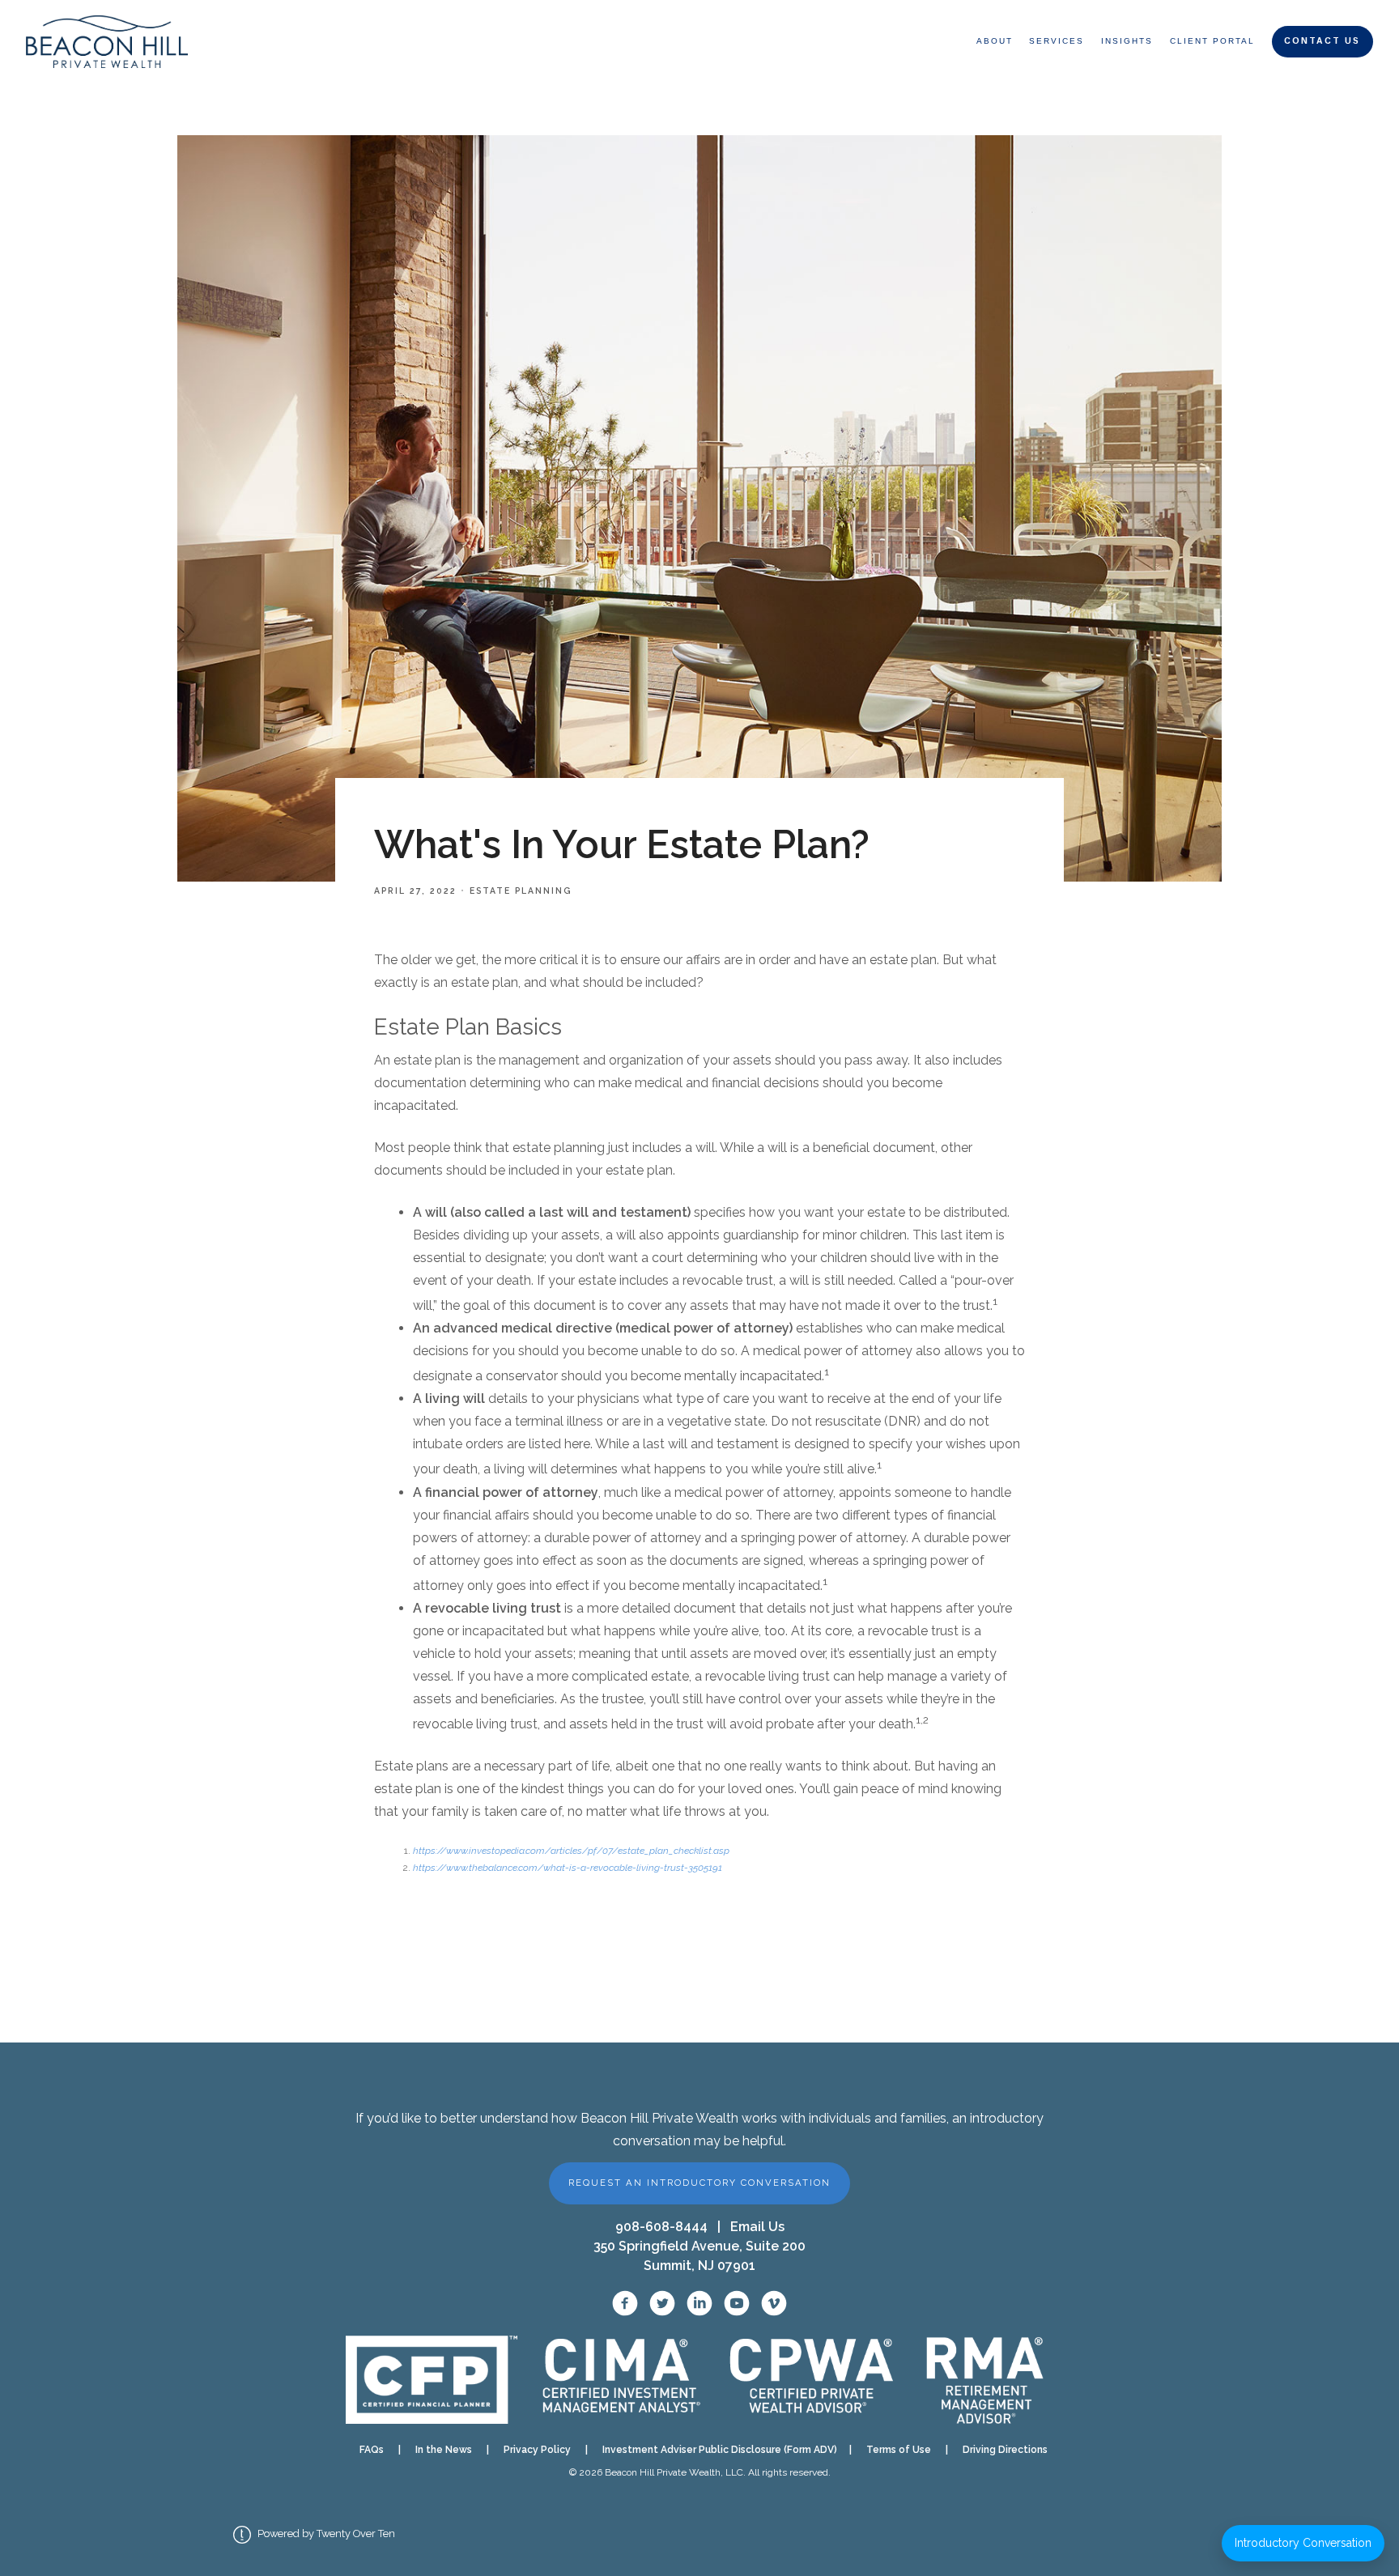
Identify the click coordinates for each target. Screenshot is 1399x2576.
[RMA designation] (984, 2379)
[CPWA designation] (812, 2379)
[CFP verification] (431, 2380)
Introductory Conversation (1303, 2543)
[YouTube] (737, 2303)
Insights (1127, 41)
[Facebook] (625, 2303)
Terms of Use (899, 2450)
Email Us (757, 2227)
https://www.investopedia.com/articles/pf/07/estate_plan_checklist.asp (571, 1851)
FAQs (372, 2450)
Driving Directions (1005, 2450)
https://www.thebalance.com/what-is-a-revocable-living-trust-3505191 (568, 1868)
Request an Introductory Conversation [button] (699, 2183)
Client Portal (1212, 41)
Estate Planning (521, 891)
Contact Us (1322, 41)
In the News (444, 2450)
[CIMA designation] (620, 2379)
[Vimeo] (774, 2303)
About (995, 41)
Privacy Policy (537, 2450)
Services (1057, 41)
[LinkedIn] (699, 2303)
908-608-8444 (661, 2227)
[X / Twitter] (662, 2303)
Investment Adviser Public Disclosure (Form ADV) (715, 2450)
